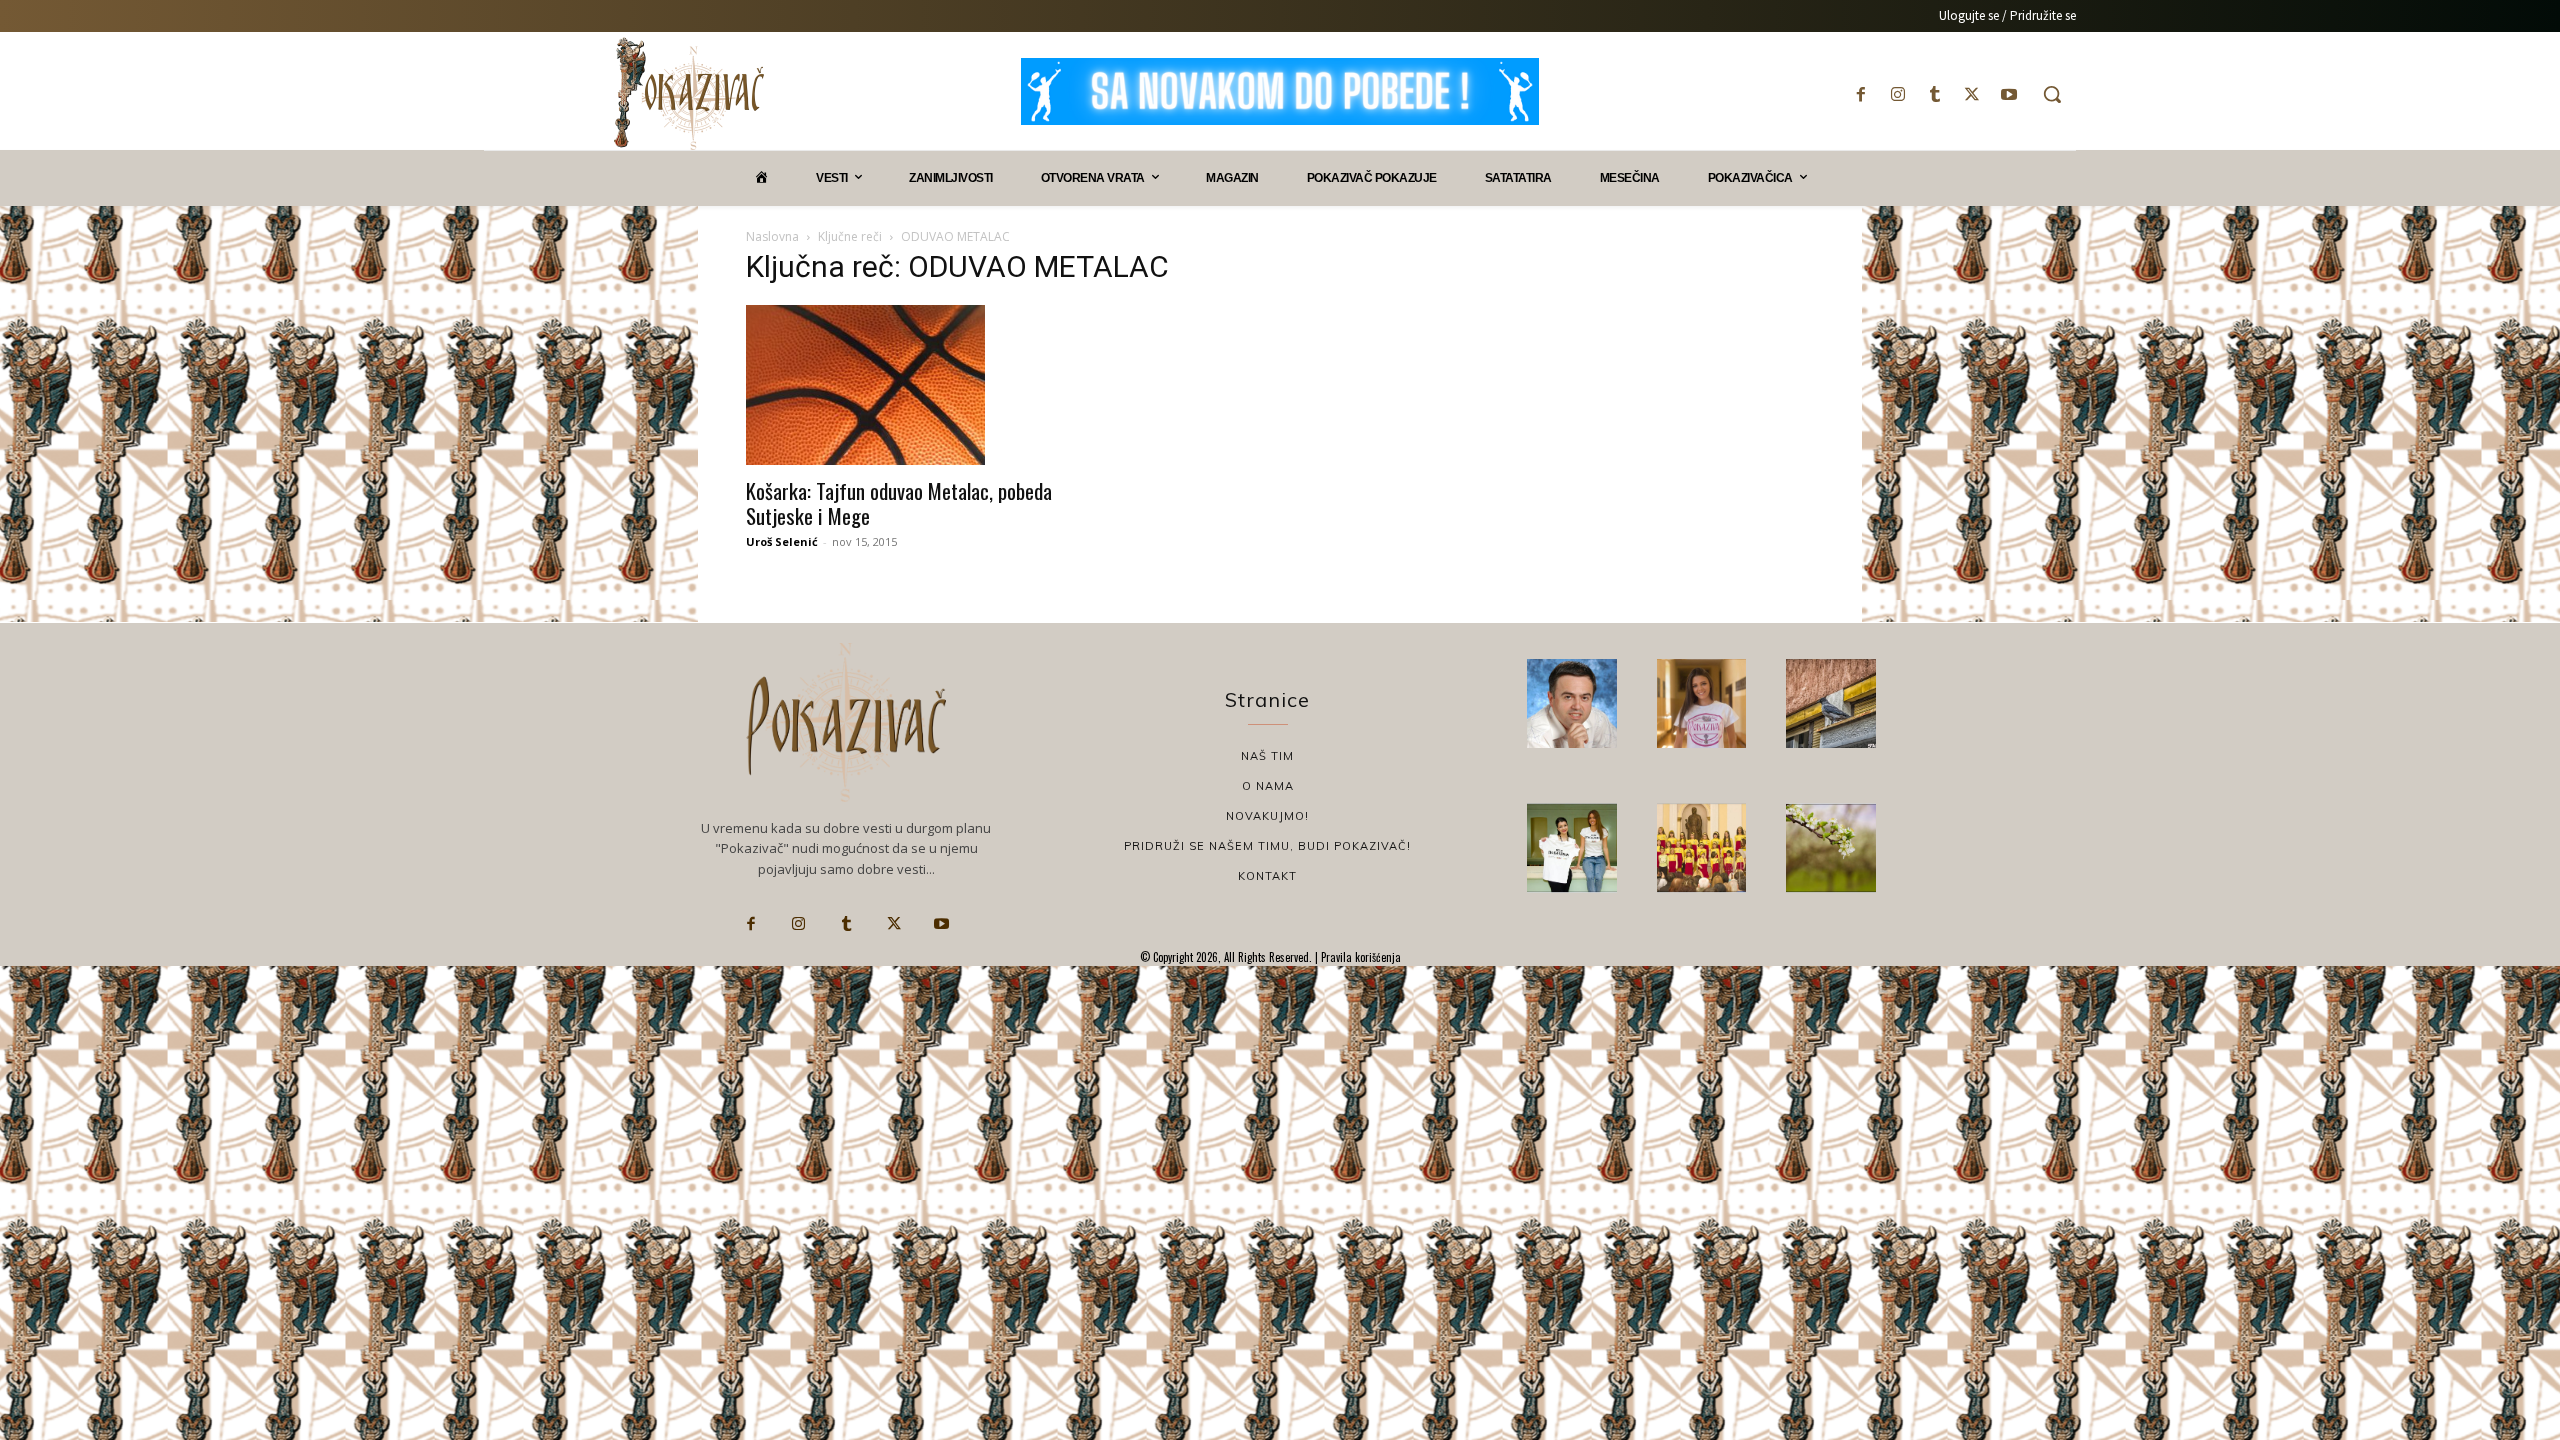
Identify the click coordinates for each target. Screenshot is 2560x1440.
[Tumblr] (1934, 94)
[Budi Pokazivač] (1572, 848)
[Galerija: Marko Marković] (1831, 848)
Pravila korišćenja (1359, 957)
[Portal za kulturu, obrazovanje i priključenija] (689, 93)
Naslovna (772, 236)
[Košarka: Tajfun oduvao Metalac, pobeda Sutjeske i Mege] (908, 385)
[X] (1972, 94)
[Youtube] (2009, 94)
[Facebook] (1860, 94)
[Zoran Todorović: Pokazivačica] (1831, 704)
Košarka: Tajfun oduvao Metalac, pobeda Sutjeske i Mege (899, 503)
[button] (2052, 94)
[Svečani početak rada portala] (1702, 848)
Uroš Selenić (782, 541)
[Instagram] (1897, 94)
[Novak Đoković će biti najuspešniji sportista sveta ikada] (1572, 704)
